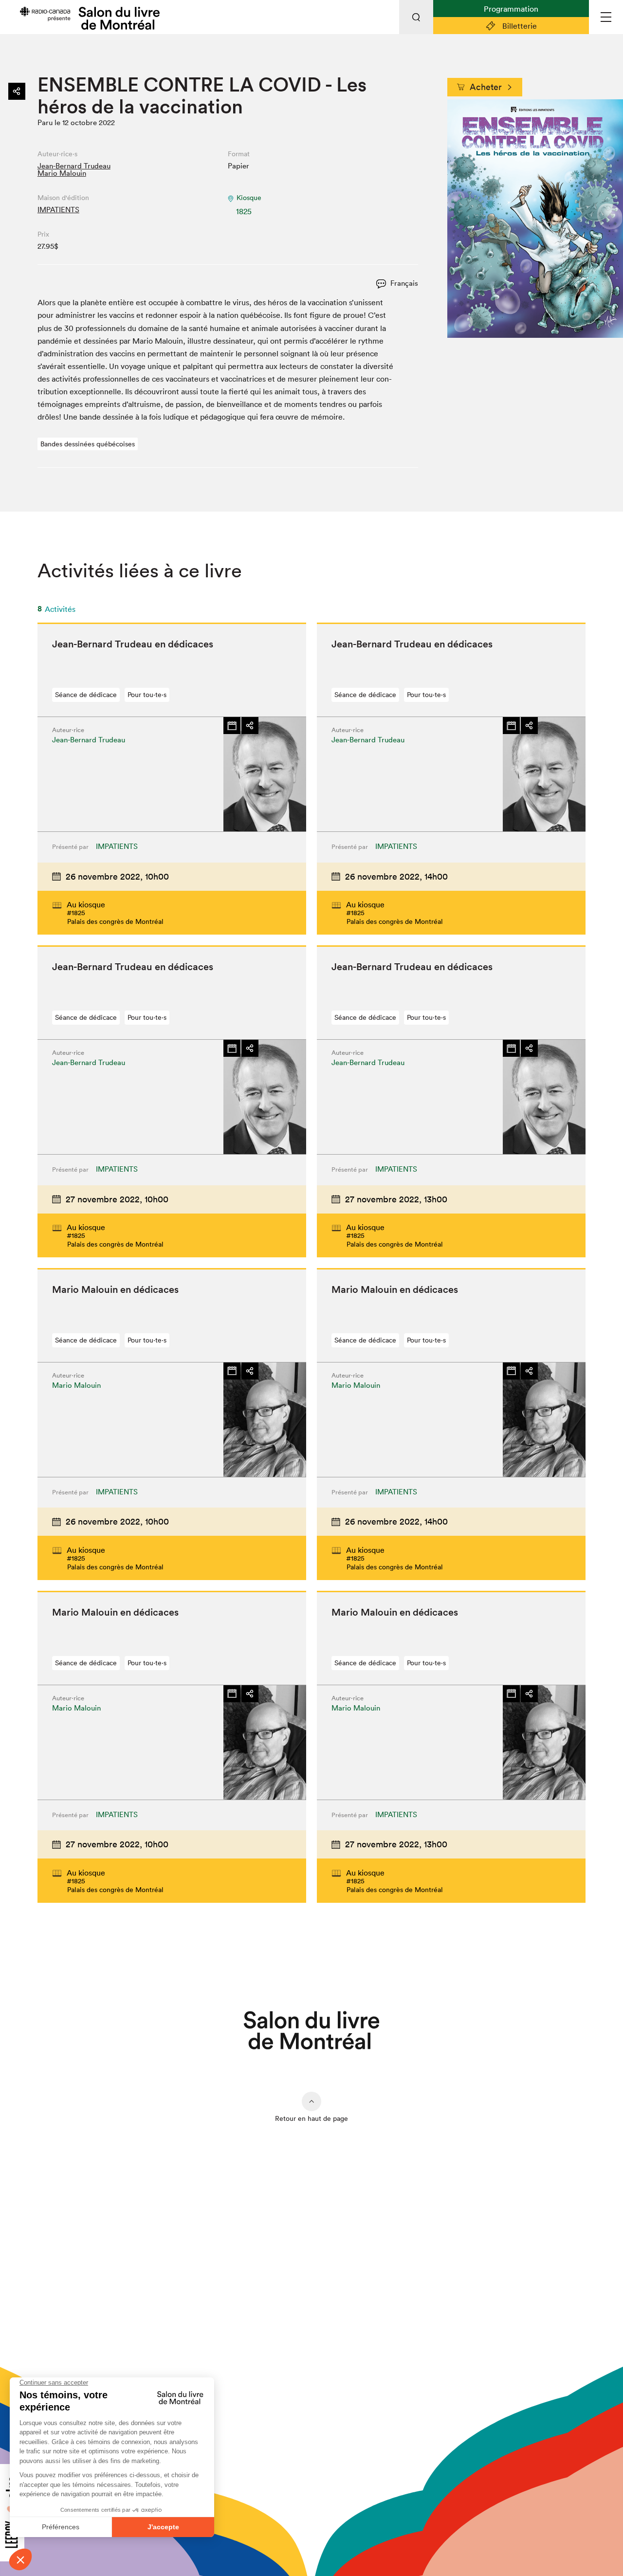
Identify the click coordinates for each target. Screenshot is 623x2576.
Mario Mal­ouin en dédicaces (115, 1289)
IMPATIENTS (58, 210)
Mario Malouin (62, 173)
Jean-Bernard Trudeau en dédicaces (133, 644)
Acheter (486, 87)
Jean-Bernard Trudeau (74, 166)
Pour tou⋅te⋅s (147, 695)
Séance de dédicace (86, 695)
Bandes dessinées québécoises (88, 444)
